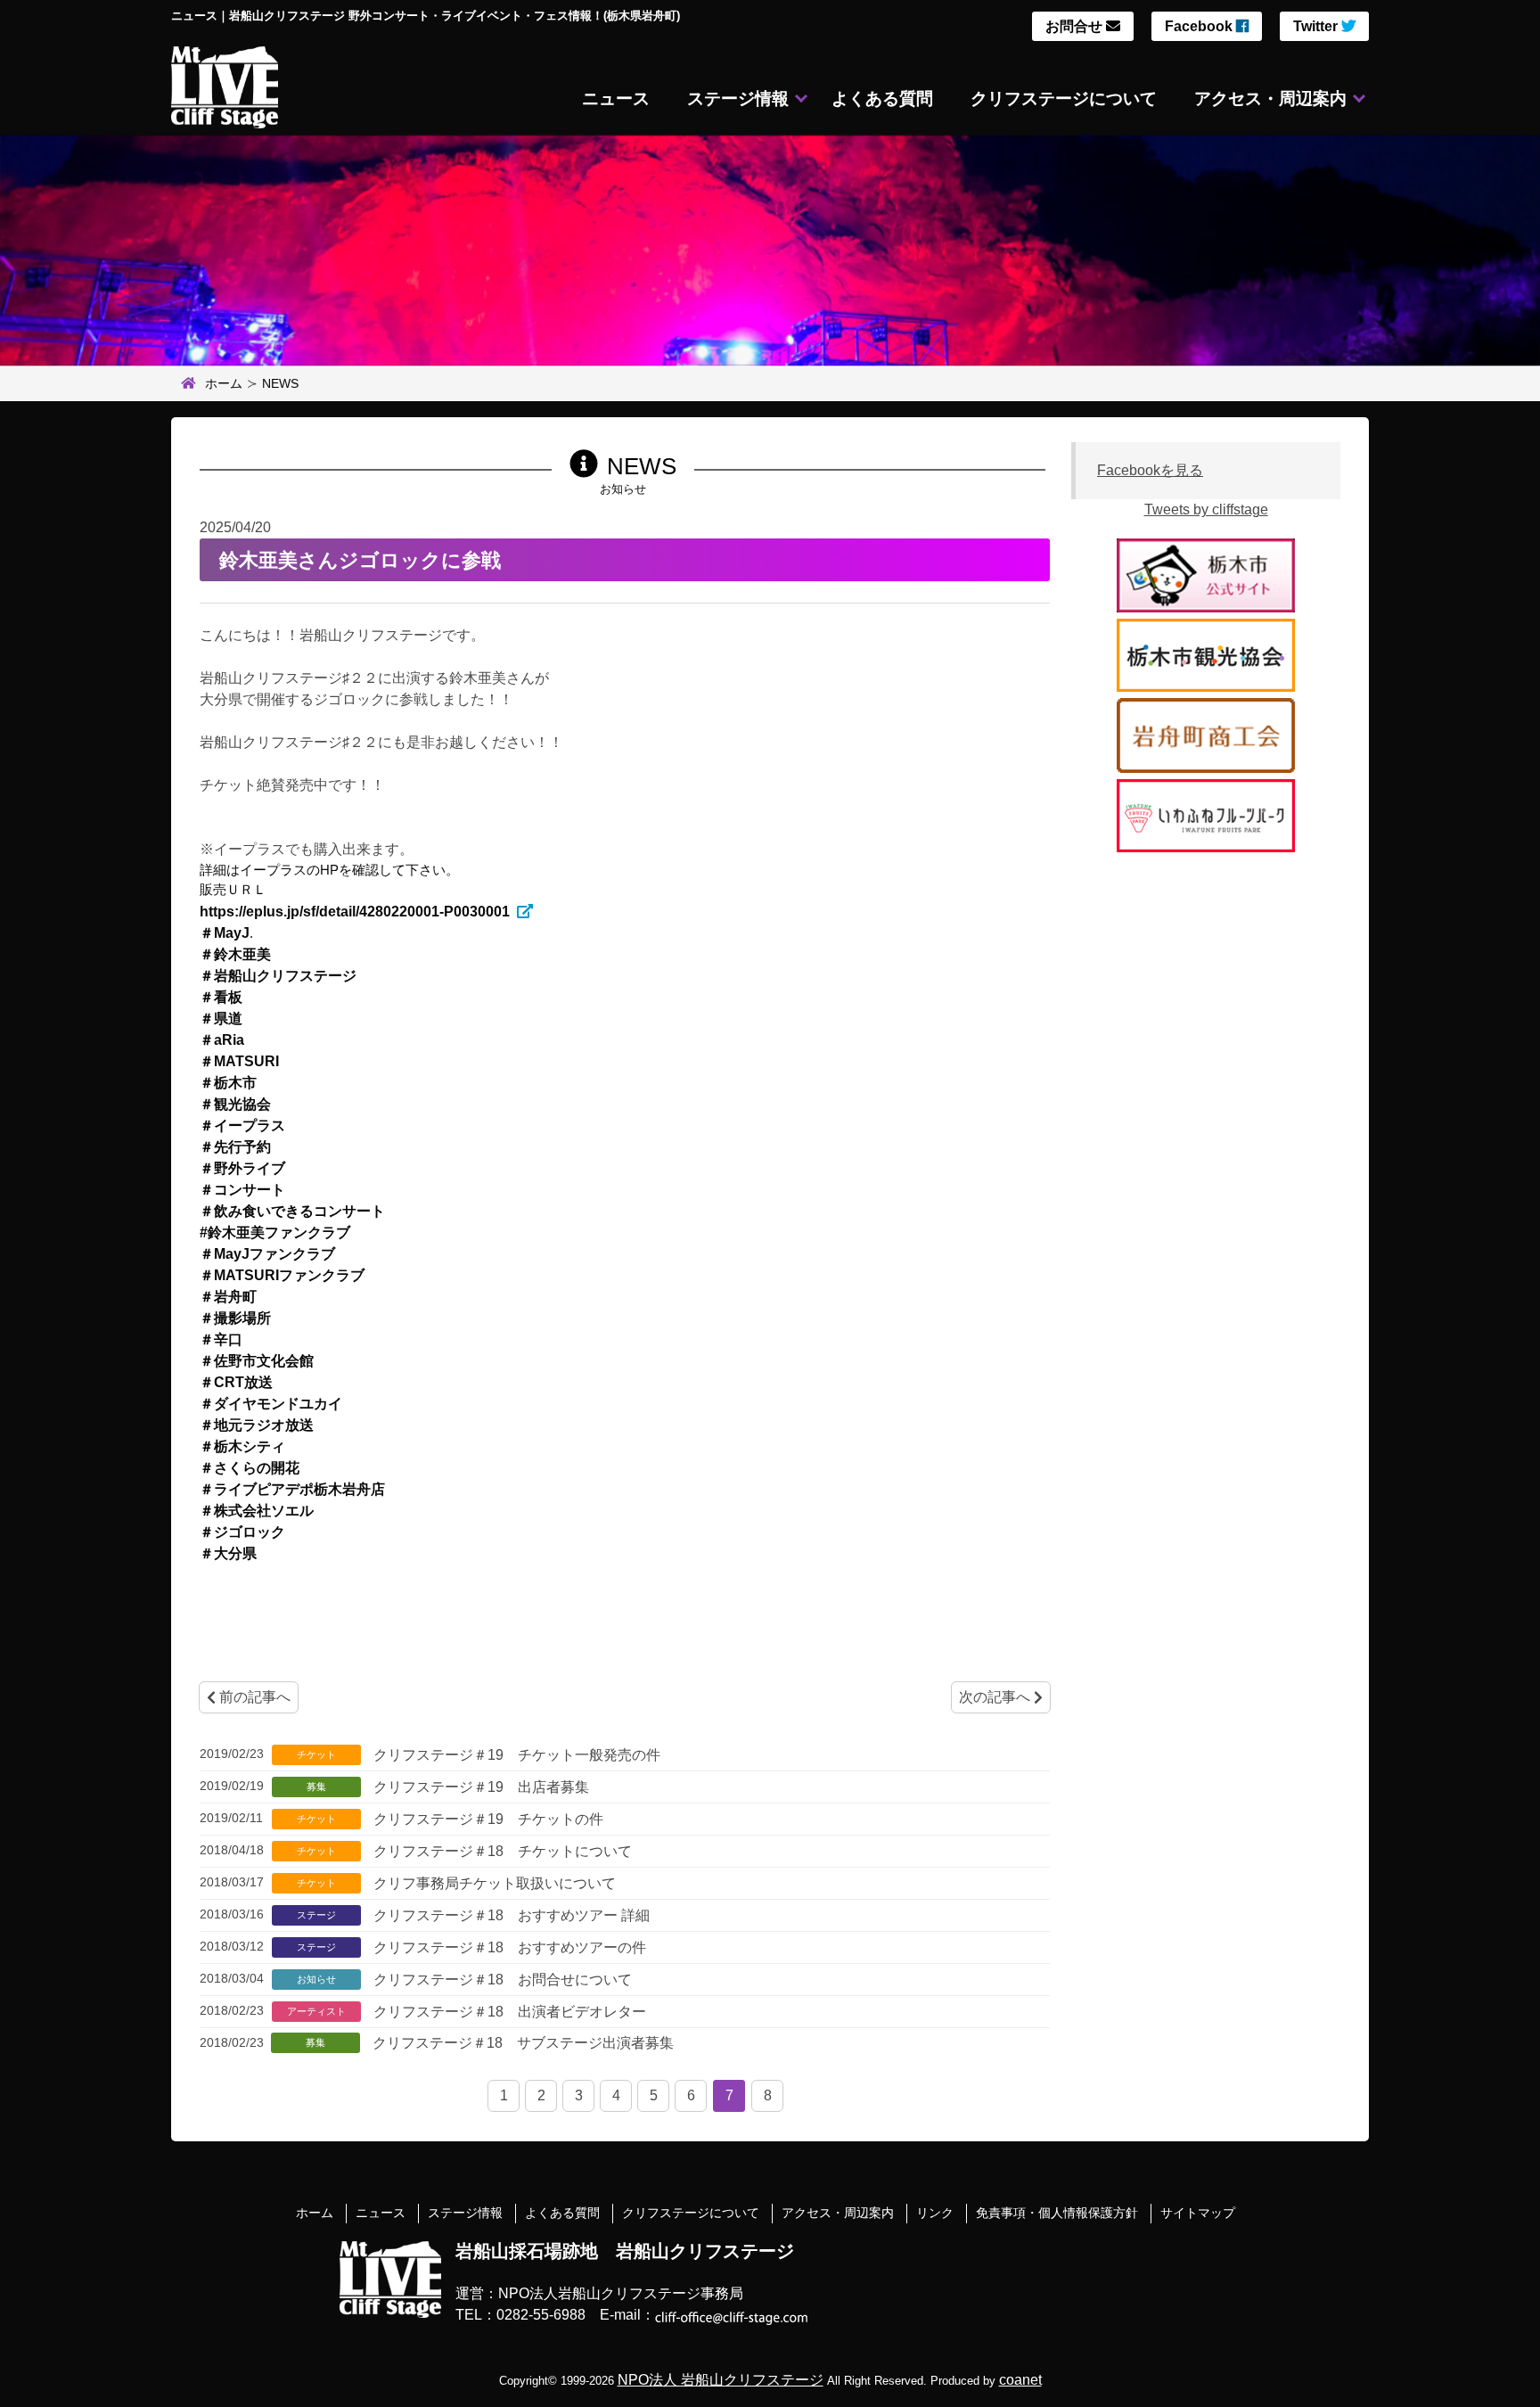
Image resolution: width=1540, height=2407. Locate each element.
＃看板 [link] (221, 997)
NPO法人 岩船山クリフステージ (721, 2380)
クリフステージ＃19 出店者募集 (479, 1787)
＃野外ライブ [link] (242, 1168)
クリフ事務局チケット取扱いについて (493, 1883)
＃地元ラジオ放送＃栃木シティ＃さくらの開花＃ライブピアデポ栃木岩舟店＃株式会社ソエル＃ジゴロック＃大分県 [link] (292, 1489)
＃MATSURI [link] (239, 1061)
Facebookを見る (1150, 470)
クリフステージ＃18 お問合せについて (501, 1980)
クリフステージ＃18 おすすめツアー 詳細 (510, 1915)
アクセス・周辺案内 (1270, 99)
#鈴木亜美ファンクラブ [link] (275, 1232)
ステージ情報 (738, 99)
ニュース (616, 99)
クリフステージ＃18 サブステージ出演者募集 (521, 2043)
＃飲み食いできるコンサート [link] (292, 1211)
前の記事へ (253, 1697)
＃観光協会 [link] (235, 1104)
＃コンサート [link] (242, 1190)
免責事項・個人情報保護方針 (1057, 2213)
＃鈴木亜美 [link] (235, 954)
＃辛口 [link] (221, 1339)
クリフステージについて (1064, 99)
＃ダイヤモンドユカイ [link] (271, 1404)
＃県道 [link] (221, 1019)
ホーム (224, 383)
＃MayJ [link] (225, 933)
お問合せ (1076, 26)
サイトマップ (1198, 2213)
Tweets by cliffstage (1206, 509)
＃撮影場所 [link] (235, 1318)
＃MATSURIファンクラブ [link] (282, 1275)
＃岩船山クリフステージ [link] (278, 976)
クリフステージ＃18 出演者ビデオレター (508, 2012)
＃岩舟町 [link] (228, 1297)
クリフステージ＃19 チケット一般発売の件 (515, 1755)
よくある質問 (882, 99)
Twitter (1317, 26)
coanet (1020, 2380)
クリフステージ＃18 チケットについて (501, 1851)
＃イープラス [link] (242, 1125)
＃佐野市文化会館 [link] (257, 1361)
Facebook (1200, 26)
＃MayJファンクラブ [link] (267, 1254)
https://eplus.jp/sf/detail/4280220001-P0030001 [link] (355, 912)
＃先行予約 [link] (235, 1147)
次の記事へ (996, 1697)
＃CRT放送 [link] (236, 1382)
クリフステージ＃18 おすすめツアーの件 (508, 1947)
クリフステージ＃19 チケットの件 (487, 1819)
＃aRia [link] (222, 1040)
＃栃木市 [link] (228, 1083)
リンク (935, 2213)
